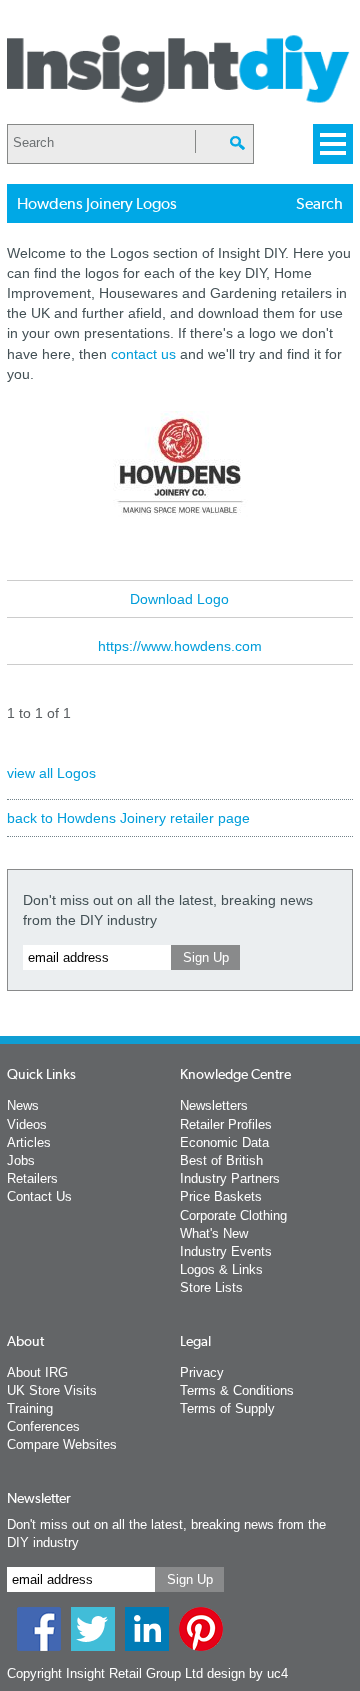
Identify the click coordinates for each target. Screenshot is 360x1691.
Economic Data (224, 1142)
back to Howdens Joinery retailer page (128, 818)
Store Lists (211, 1287)
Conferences (43, 1426)
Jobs (21, 1160)
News (23, 1105)
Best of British (221, 1160)
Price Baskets (221, 1196)
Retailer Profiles (226, 1124)
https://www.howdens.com (180, 646)
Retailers (32, 1178)
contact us (143, 354)
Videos (27, 1124)
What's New (214, 1233)
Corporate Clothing (233, 1215)
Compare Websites (62, 1444)
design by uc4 (247, 1673)
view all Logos (51, 773)
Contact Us (39, 1196)
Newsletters (214, 1105)
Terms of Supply (227, 1408)
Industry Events (226, 1251)
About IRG (37, 1372)
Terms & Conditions (237, 1390)
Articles (29, 1142)
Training (30, 1408)
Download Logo (179, 599)
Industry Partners (230, 1178)
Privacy (202, 1372)
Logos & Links (221, 1269)
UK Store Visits (52, 1390)
